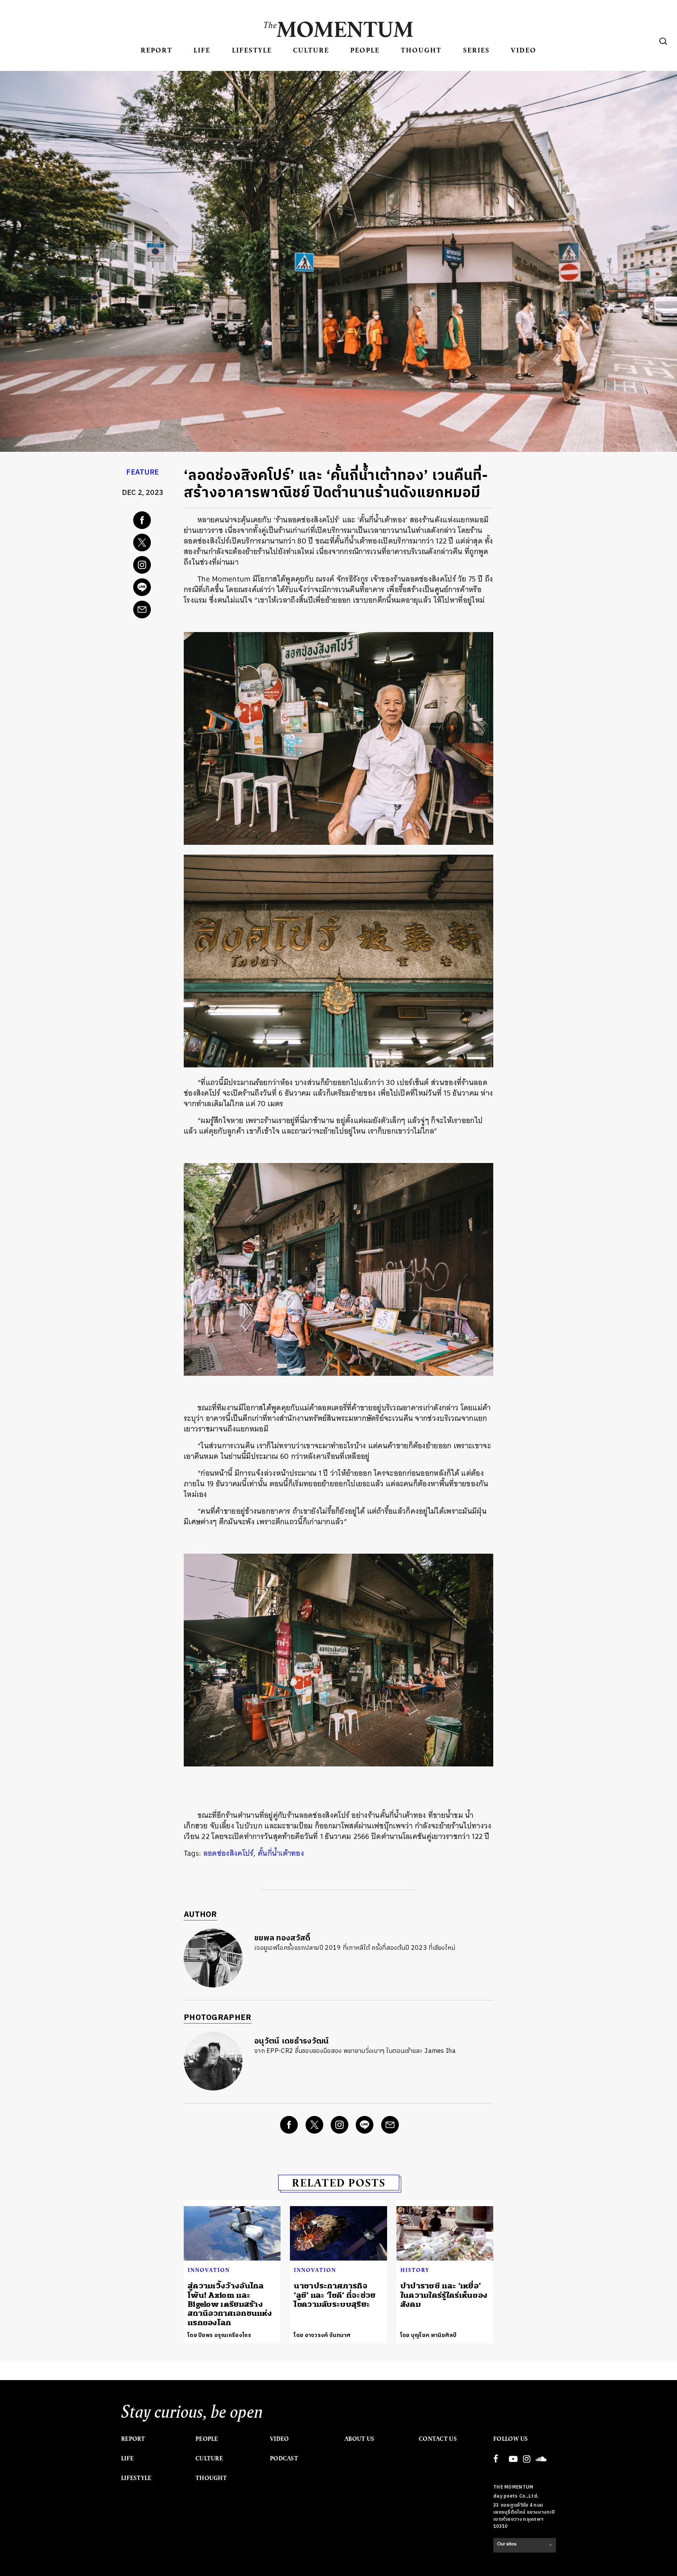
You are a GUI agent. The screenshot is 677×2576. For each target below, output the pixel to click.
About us (359, 2439)
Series (476, 50)
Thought (421, 50)
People (365, 50)
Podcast (284, 2458)
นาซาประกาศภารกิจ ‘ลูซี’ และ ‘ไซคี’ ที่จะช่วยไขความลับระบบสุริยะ (335, 2295)
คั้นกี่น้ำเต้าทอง (281, 1853)
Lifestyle (252, 50)
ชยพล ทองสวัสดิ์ (282, 1938)
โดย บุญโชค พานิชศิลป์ (429, 2335)
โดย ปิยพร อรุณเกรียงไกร (219, 2335)
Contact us (438, 2439)
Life (202, 50)
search (663, 41)
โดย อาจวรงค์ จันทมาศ (322, 2335)
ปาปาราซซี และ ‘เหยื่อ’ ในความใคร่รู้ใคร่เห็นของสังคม (444, 2295)
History (415, 2270)
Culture (311, 50)
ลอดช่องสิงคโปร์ (229, 1853)
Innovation (209, 2270)
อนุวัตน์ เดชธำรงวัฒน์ (292, 2041)
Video (524, 50)
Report (157, 50)
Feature (142, 473)
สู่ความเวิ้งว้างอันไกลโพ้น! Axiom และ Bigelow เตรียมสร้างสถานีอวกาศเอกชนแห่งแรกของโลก (230, 2304)
